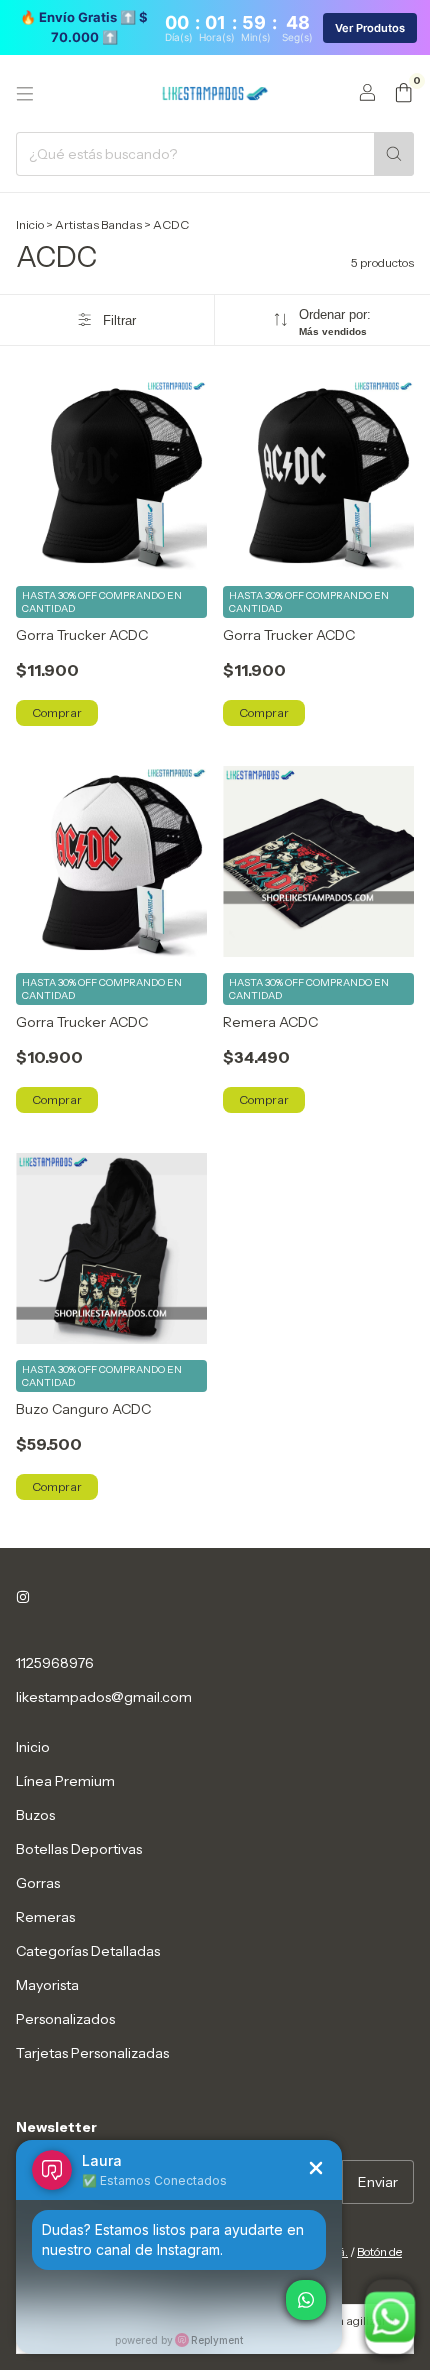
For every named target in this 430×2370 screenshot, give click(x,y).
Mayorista (47, 1985)
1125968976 (55, 1663)
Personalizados (65, 2019)
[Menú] (25, 94)
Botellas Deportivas (79, 1849)
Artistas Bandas (98, 224)
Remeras (45, 1917)
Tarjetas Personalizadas (92, 2053)
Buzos (35, 1815)
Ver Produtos (370, 28)
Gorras (38, 1883)
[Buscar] (394, 154)
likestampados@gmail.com (104, 1697)
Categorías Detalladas (88, 1951)
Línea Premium (65, 1781)
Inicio (30, 224)
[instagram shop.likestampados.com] (23, 1597)
